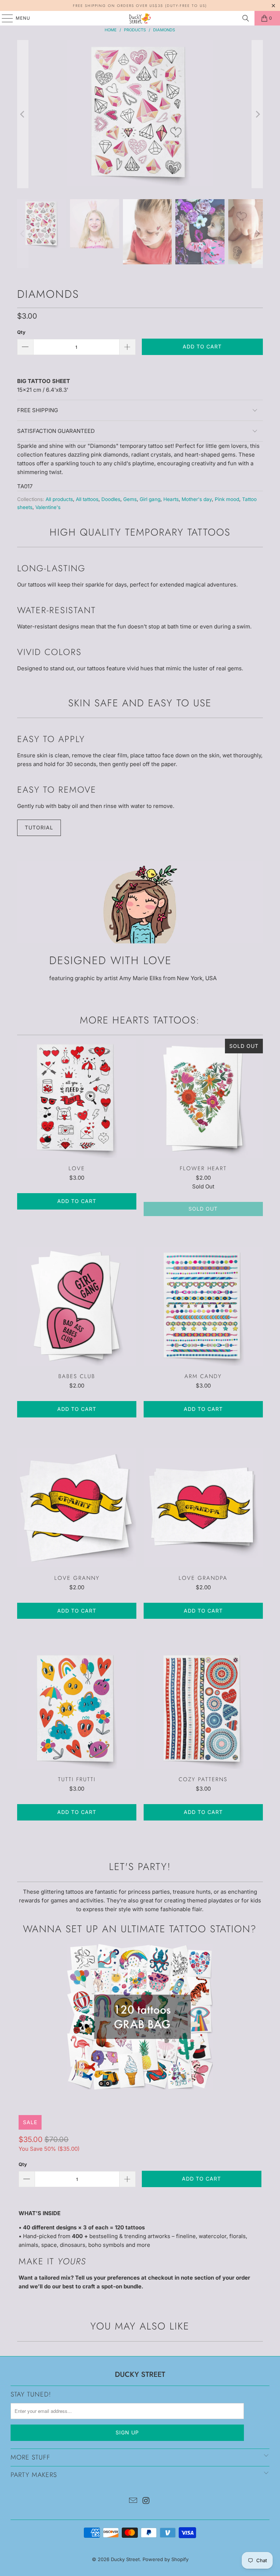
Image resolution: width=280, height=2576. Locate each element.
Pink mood (227, 499)
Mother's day (197, 499)
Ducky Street (125, 2559)
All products (59, 499)
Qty (21, 332)
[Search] (246, 18)
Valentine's (48, 507)
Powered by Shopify (166, 2559)
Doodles (111, 499)
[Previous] (23, 114)
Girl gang (150, 499)
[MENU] (4, 18)
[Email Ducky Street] (133, 2501)
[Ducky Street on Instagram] (146, 2501)
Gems (130, 499)
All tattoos (87, 499)
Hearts (171, 499)
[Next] (257, 114)
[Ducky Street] (140, 18)
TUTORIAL (39, 827)
